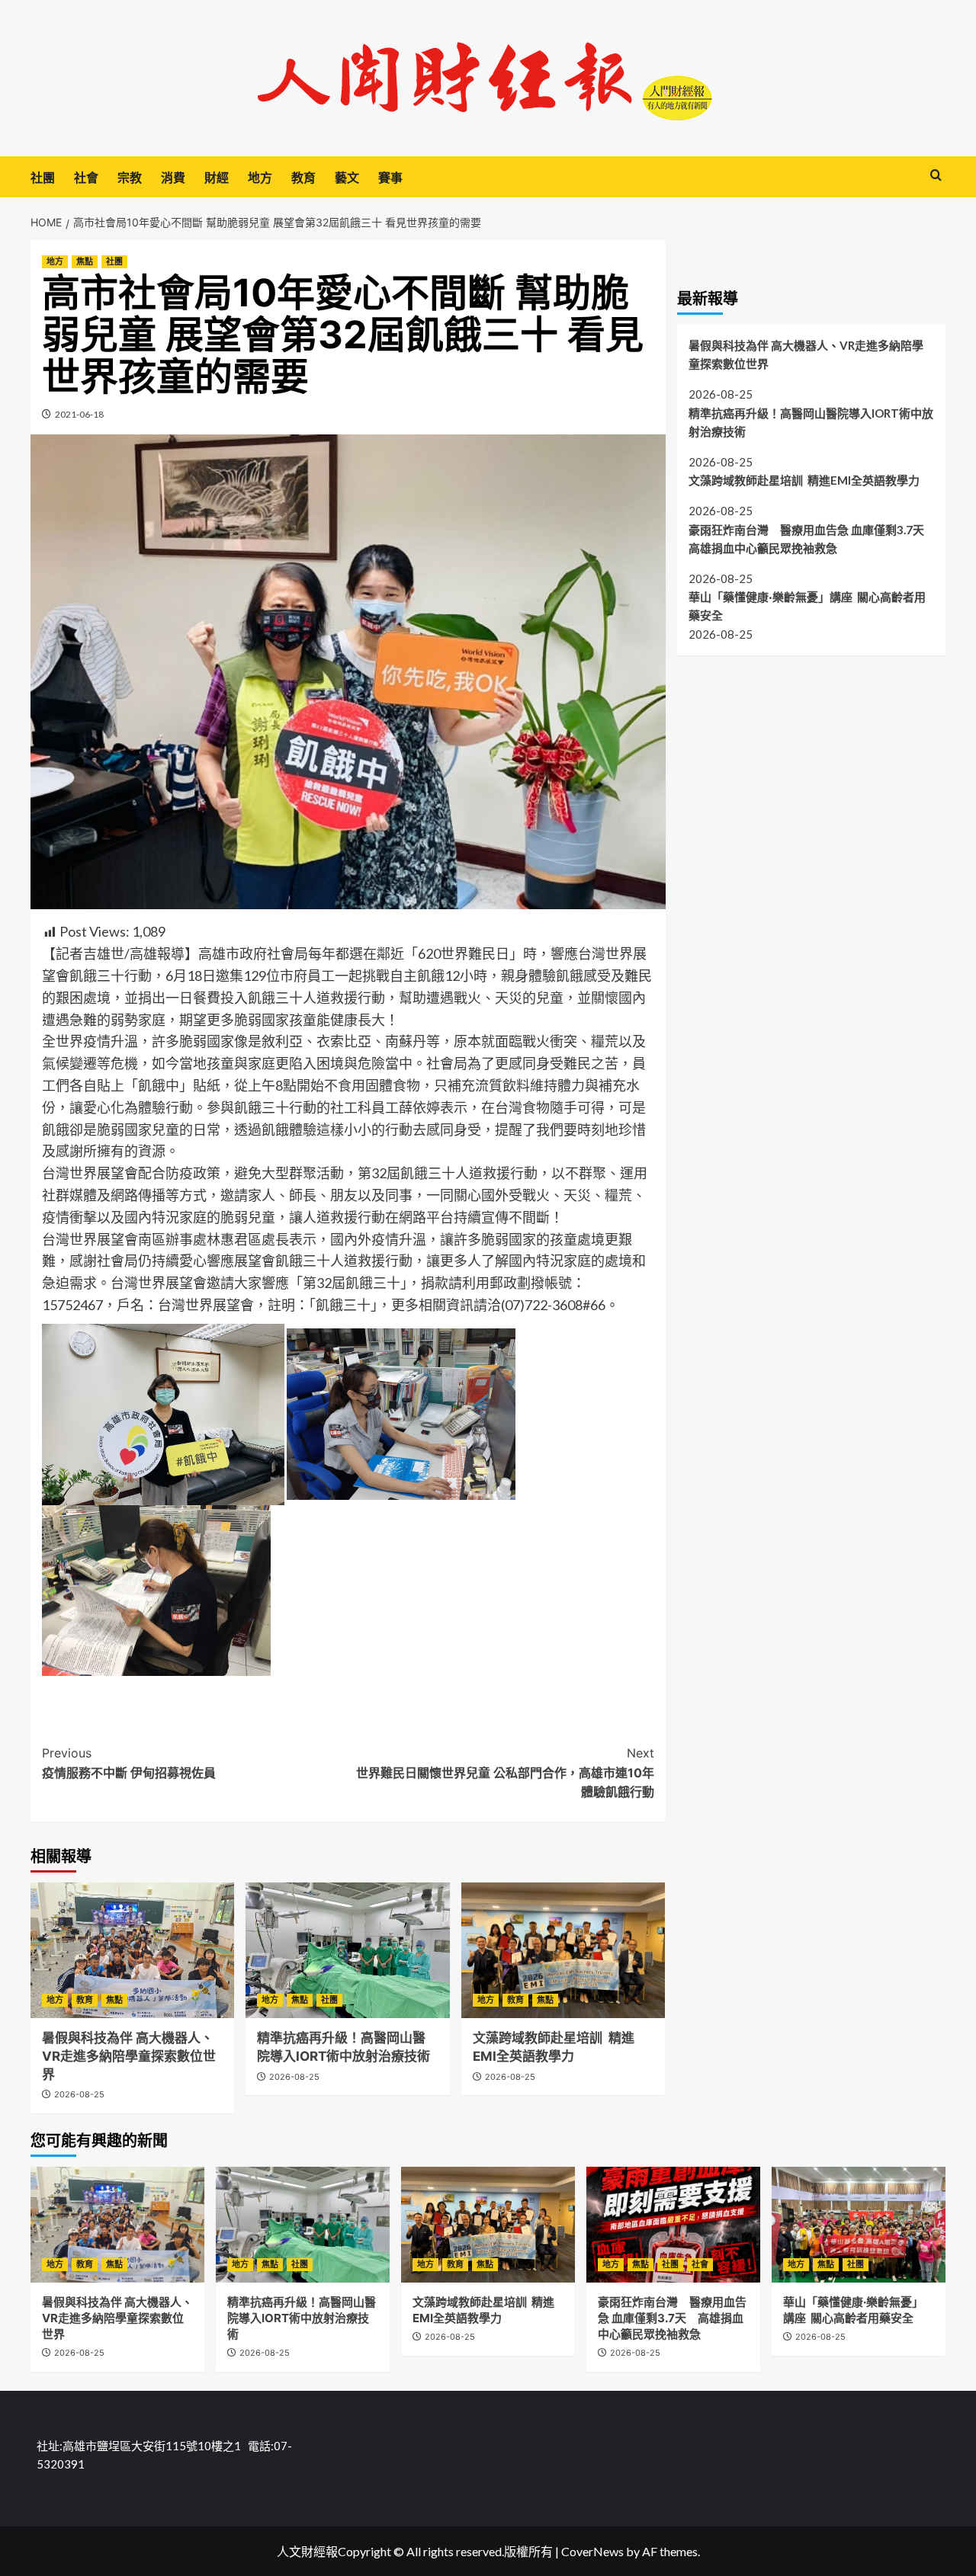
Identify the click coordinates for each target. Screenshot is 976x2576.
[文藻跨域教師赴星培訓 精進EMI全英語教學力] (563, 1950)
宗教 (130, 178)
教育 (303, 178)
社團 (43, 178)
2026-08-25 (79, 2094)
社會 (86, 178)
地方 (260, 178)
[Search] (936, 176)
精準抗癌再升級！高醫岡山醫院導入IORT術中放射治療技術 (811, 422)
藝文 (347, 178)
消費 (173, 178)
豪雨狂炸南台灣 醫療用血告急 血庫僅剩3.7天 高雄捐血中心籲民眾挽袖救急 (812, 539)
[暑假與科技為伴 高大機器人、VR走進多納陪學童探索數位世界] (132, 1950)
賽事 (390, 178)
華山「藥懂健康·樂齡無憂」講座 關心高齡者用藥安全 (807, 607)
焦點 (85, 261)
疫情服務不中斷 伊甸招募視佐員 (129, 1763)
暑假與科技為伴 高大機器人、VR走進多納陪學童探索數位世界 (129, 2056)
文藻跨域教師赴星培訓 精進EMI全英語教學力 (804, 480)
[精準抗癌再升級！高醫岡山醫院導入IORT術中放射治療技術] (347, 1950)
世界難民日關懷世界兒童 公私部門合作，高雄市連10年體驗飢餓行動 (505, 1772)
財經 (217, 178)
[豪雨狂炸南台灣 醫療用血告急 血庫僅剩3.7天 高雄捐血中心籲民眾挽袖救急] (673, 2225)
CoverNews (592, 2551)
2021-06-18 (79, 414)
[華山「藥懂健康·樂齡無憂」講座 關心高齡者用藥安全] (859, 2225)
